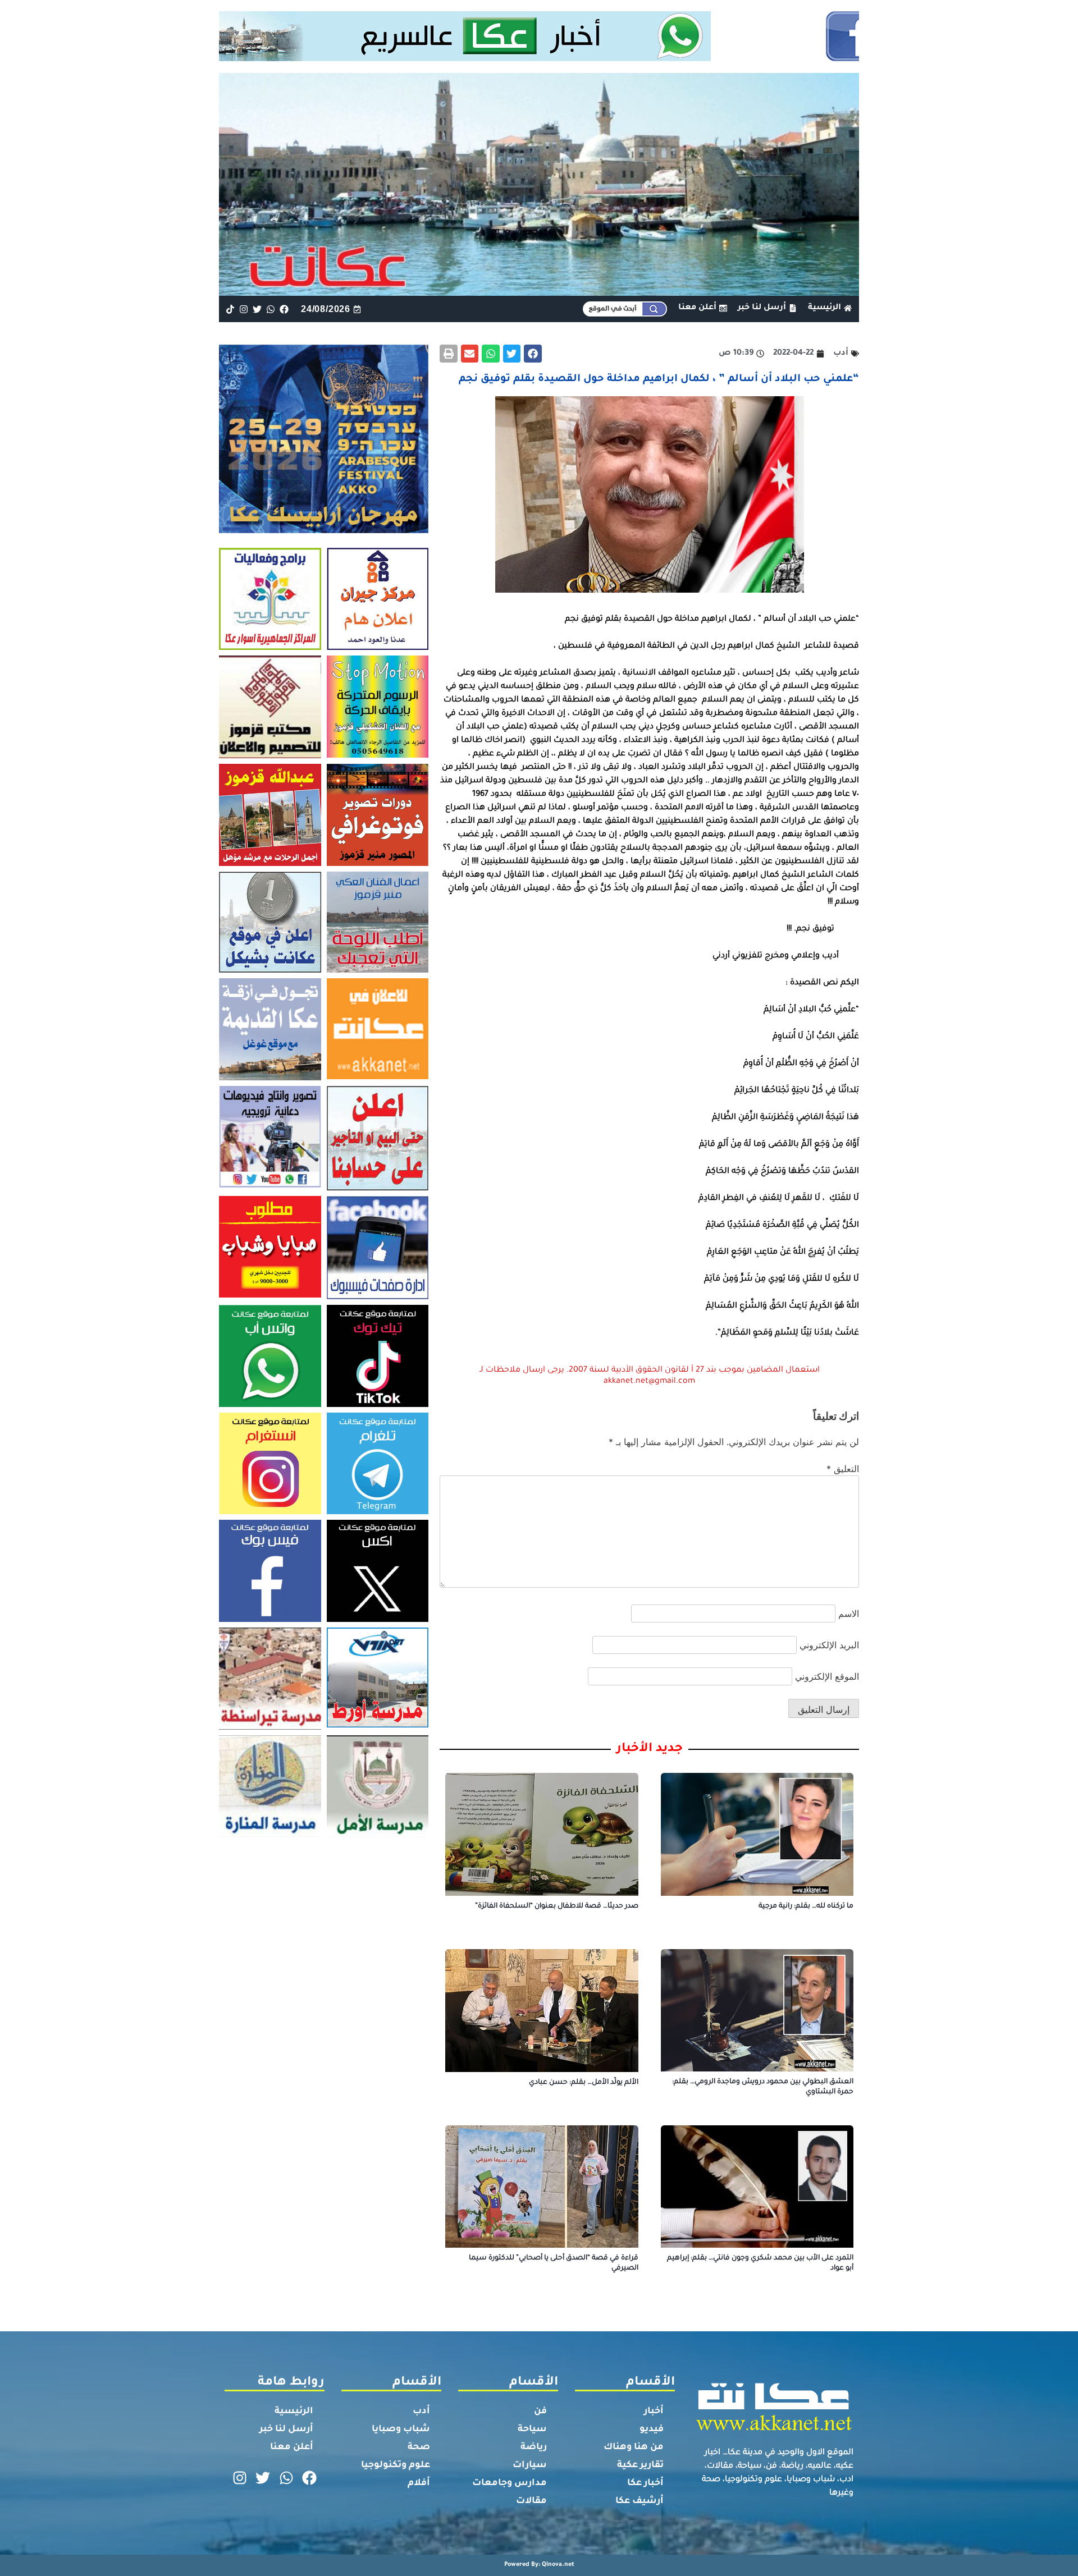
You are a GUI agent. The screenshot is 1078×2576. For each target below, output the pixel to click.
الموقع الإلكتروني (827, 1676)
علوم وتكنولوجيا (396, 2465)
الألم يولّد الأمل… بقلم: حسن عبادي (584, 2083)
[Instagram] (243, 309)
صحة (419, 2447)
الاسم (849, 1614)
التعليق (843, 1469)
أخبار (654, 2412)
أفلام (419, 2483)
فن (540, 2412)
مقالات (531, 2501)
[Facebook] (284, 309)
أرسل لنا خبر (286, 2430)
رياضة (534, 2447)
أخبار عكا (645, 2483)
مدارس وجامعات (510, 2483)
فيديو (652, 2430)
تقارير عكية (640, 2465)
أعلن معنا (292, 2447)
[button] (533, 354)
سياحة (532, 2430)
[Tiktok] (230, 309)
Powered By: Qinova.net (539, 2565)
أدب (421, 2412)
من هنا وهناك (634, 2447)
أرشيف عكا (640, 2501)
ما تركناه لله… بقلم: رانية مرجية (806, 1906)
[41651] (539, 58)
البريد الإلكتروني (829, 1645)
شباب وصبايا (401, 2430)
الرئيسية (294, 2412)
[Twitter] (257, 309)
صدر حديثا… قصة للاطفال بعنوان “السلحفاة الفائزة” (557, 1906)
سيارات (530, 2465)
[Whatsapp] (271, 309)
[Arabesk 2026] (324, 530)
